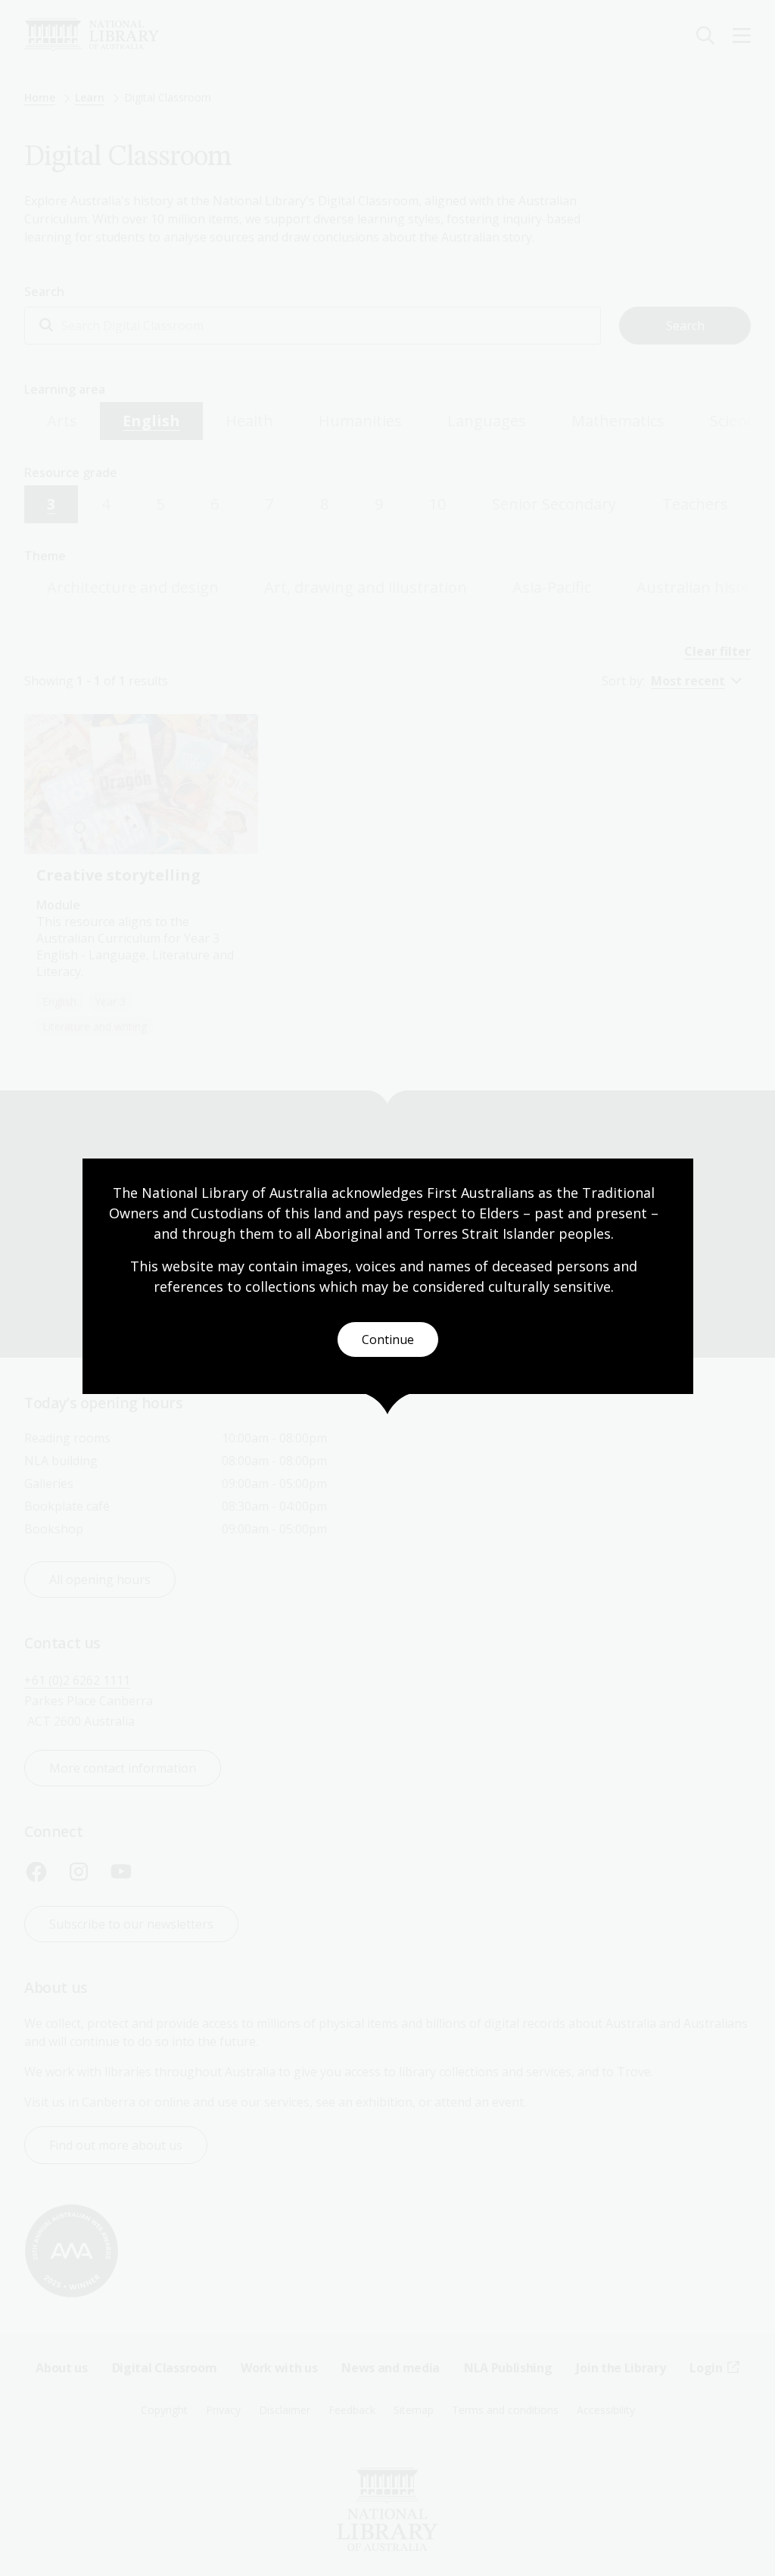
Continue (388, 1339)
